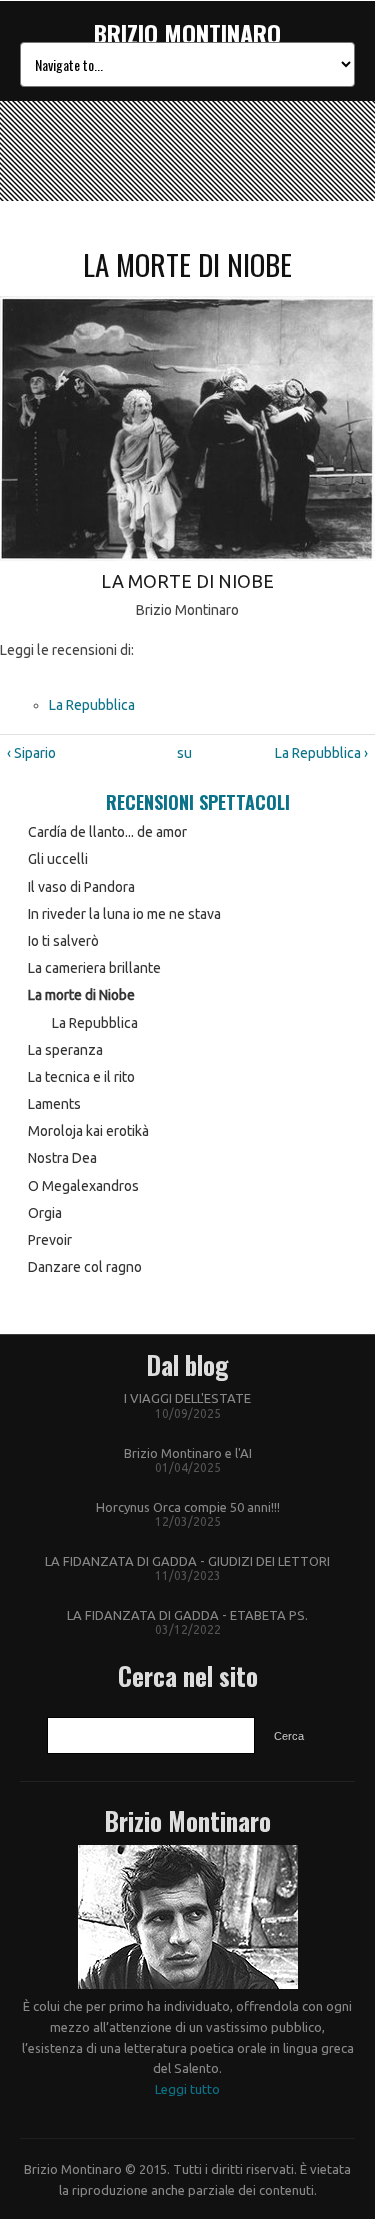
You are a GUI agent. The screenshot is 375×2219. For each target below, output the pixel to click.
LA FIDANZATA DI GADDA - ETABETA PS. (187, 1615)
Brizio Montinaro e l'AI (188, 1453)
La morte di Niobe (81, 995)
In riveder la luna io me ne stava (124, 914)
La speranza (65, 1050)
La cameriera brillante (94, 968)
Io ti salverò (63, 941)
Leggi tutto (187, 2089)
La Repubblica (92, 705)
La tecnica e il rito (81, 1077)
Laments (54, 1104)
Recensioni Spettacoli (198, 802)
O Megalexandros (83, 1186)
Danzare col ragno (85, 1267)
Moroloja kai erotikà (88, 1131)
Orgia (45, 1213)
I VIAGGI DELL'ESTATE (187, 1398)
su (184, 753)
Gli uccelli (58, 859)
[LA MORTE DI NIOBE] (187, 556)
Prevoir (50, 1240)
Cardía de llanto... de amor (107, 832)
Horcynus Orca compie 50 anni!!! (188, 1507)
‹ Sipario (31, 753)
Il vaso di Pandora (81, 887)
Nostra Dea (62, 1158)
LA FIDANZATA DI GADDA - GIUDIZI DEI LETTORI (187, 1561)
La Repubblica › (321, 753)
